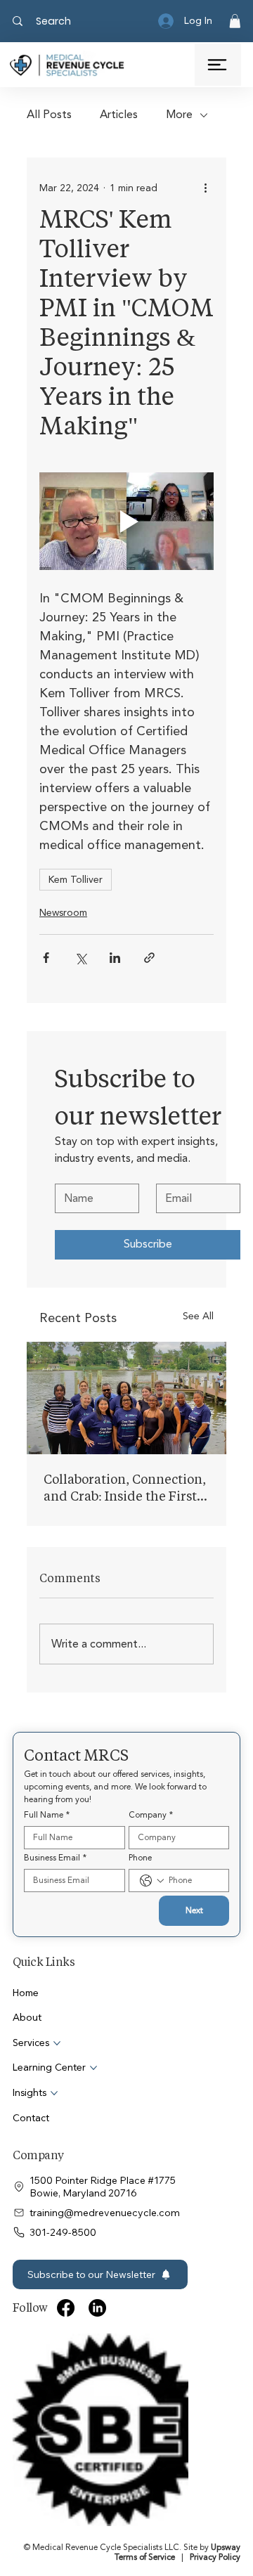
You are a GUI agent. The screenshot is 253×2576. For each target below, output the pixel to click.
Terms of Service (145, 2389)
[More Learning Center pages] (93, 2068)
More (179, 115)
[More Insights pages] (54, 2093)
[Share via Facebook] (46, 958)
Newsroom (63, 913)
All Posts (49, 115)
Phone (140, 1858)
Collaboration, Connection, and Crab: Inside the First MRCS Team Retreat (125, 1487)
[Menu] (218, 65)
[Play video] (126, 522)
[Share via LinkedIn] (115, 958)
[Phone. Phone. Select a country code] (152, 1881)
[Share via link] (149, 958)
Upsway (226, 2379)
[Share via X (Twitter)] (80, 958)
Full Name (47, 1815)
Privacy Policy (215, 2389)
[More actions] (205, 188)
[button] (235, 21)
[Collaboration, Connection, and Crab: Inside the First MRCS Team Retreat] (126, 1398)
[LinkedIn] (97, 2308)
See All (198, 1316)
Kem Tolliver (76, 880)
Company (151, 1815)
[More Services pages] (57, 2043)
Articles (119, 115)
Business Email (55, 1858)
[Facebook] (66, 2308)
